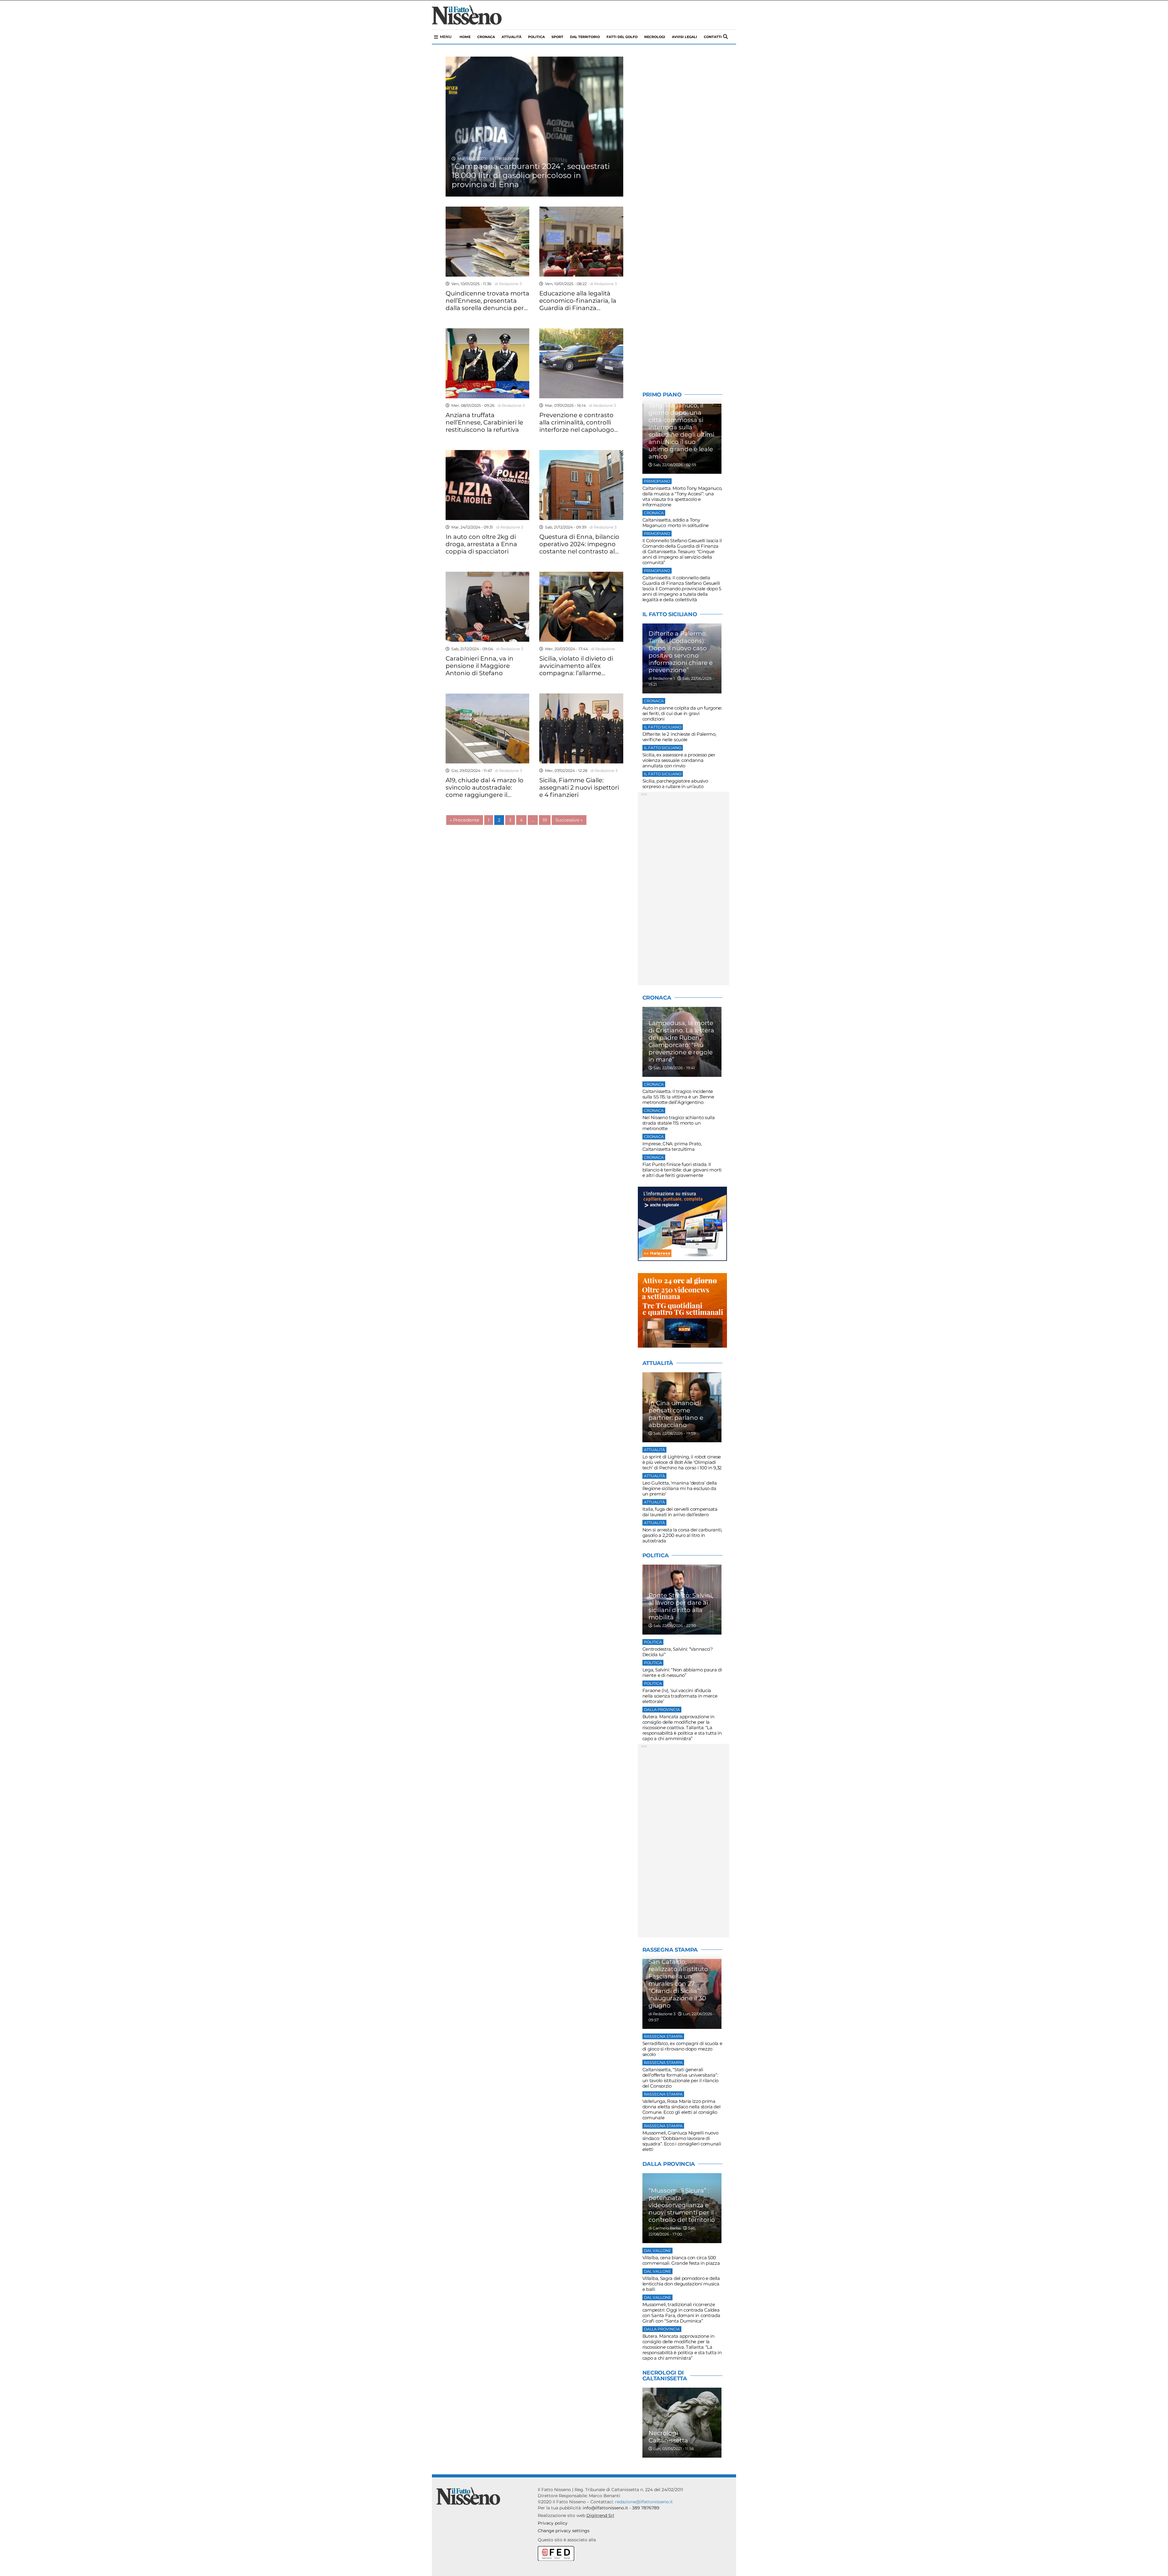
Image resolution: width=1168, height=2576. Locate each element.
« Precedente (465, 820)
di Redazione (503, 158)
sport (557, 37)
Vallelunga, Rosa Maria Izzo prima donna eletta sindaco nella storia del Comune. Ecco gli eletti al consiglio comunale (681, 2109)
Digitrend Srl (600, 2515)
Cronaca (486, 37)
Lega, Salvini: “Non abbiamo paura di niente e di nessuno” (682, 1672)
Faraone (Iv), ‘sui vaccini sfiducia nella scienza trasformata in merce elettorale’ (680, 1696)
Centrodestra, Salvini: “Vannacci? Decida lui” (678, 1652)
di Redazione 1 (662, 678)
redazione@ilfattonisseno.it (644, 2502)
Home (465, 37)
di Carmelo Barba (665, 2228)
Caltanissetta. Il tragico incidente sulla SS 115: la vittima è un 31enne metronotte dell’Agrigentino (678, 1097)
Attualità (511, 37)
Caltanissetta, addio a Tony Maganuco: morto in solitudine (676, 523)
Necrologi (655, 37)
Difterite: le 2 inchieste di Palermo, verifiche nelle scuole (679, 737)
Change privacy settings (564, 2531)
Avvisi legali (685, 37)
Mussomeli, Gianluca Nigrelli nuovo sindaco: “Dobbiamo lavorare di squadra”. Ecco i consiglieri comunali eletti (682, 2141)
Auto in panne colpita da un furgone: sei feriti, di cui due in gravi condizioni (682, 713)
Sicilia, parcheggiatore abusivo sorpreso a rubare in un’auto (675, 784)
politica (536, 37)
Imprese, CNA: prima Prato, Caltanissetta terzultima (672, 1146)
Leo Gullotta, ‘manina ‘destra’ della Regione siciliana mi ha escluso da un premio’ (680, 1488)
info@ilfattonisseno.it (605, 2508)
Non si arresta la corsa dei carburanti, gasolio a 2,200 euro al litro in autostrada (682, 1535)
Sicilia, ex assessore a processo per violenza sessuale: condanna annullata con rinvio (679, 760)
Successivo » (569, 820)
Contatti (713, 37)
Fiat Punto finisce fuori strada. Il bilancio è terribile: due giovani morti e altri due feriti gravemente (682, 1170)
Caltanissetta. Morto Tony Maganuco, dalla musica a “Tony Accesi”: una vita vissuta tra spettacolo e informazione (682, 496)
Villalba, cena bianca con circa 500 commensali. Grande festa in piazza (681, 2260)
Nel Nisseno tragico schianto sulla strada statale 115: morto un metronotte (679, 1123)
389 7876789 (646, 2508)
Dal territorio (585, 37)
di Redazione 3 (507, 284)
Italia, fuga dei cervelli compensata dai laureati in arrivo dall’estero (680, 1512)
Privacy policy (553, 2523)
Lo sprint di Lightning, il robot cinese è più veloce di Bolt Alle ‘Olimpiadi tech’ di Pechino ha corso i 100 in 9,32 (682, 1462)
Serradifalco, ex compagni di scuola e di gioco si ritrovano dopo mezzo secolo (682, 2049)
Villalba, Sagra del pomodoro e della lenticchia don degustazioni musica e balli (681, 2284)
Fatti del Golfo (622, 37)
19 (545, 820)
